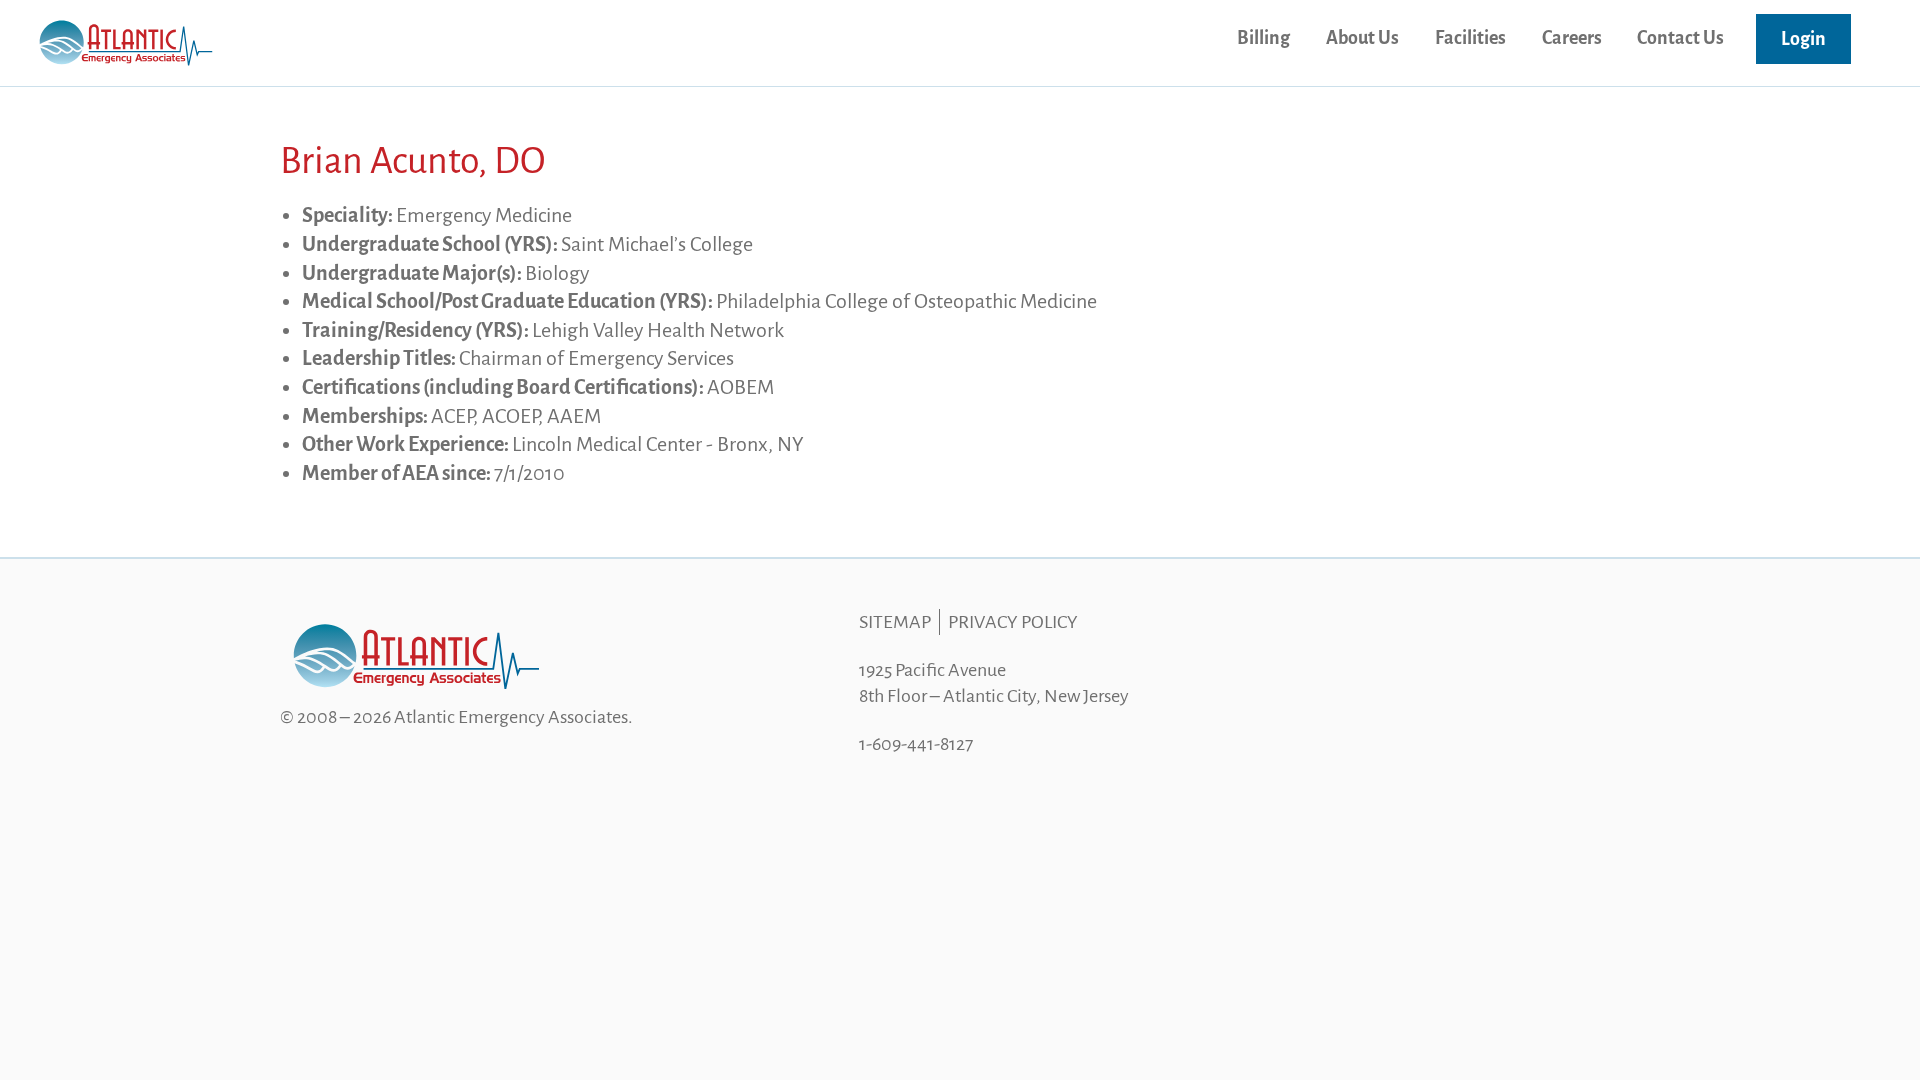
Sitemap (895, 622)
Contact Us (1680, 38)
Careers (1572, 38)
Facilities (1470, 38)
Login (1803, 39)
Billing (1263, 38)
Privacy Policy (1013, 622)
